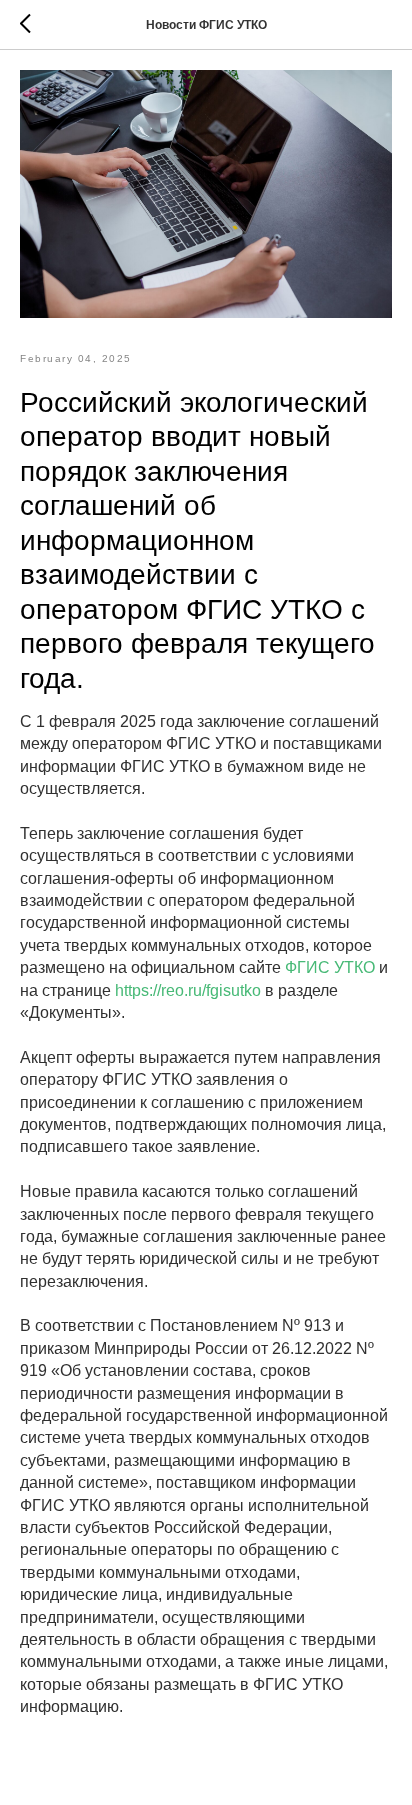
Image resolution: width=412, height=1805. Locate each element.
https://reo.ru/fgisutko (188, 990)
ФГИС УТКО (330, 967)
